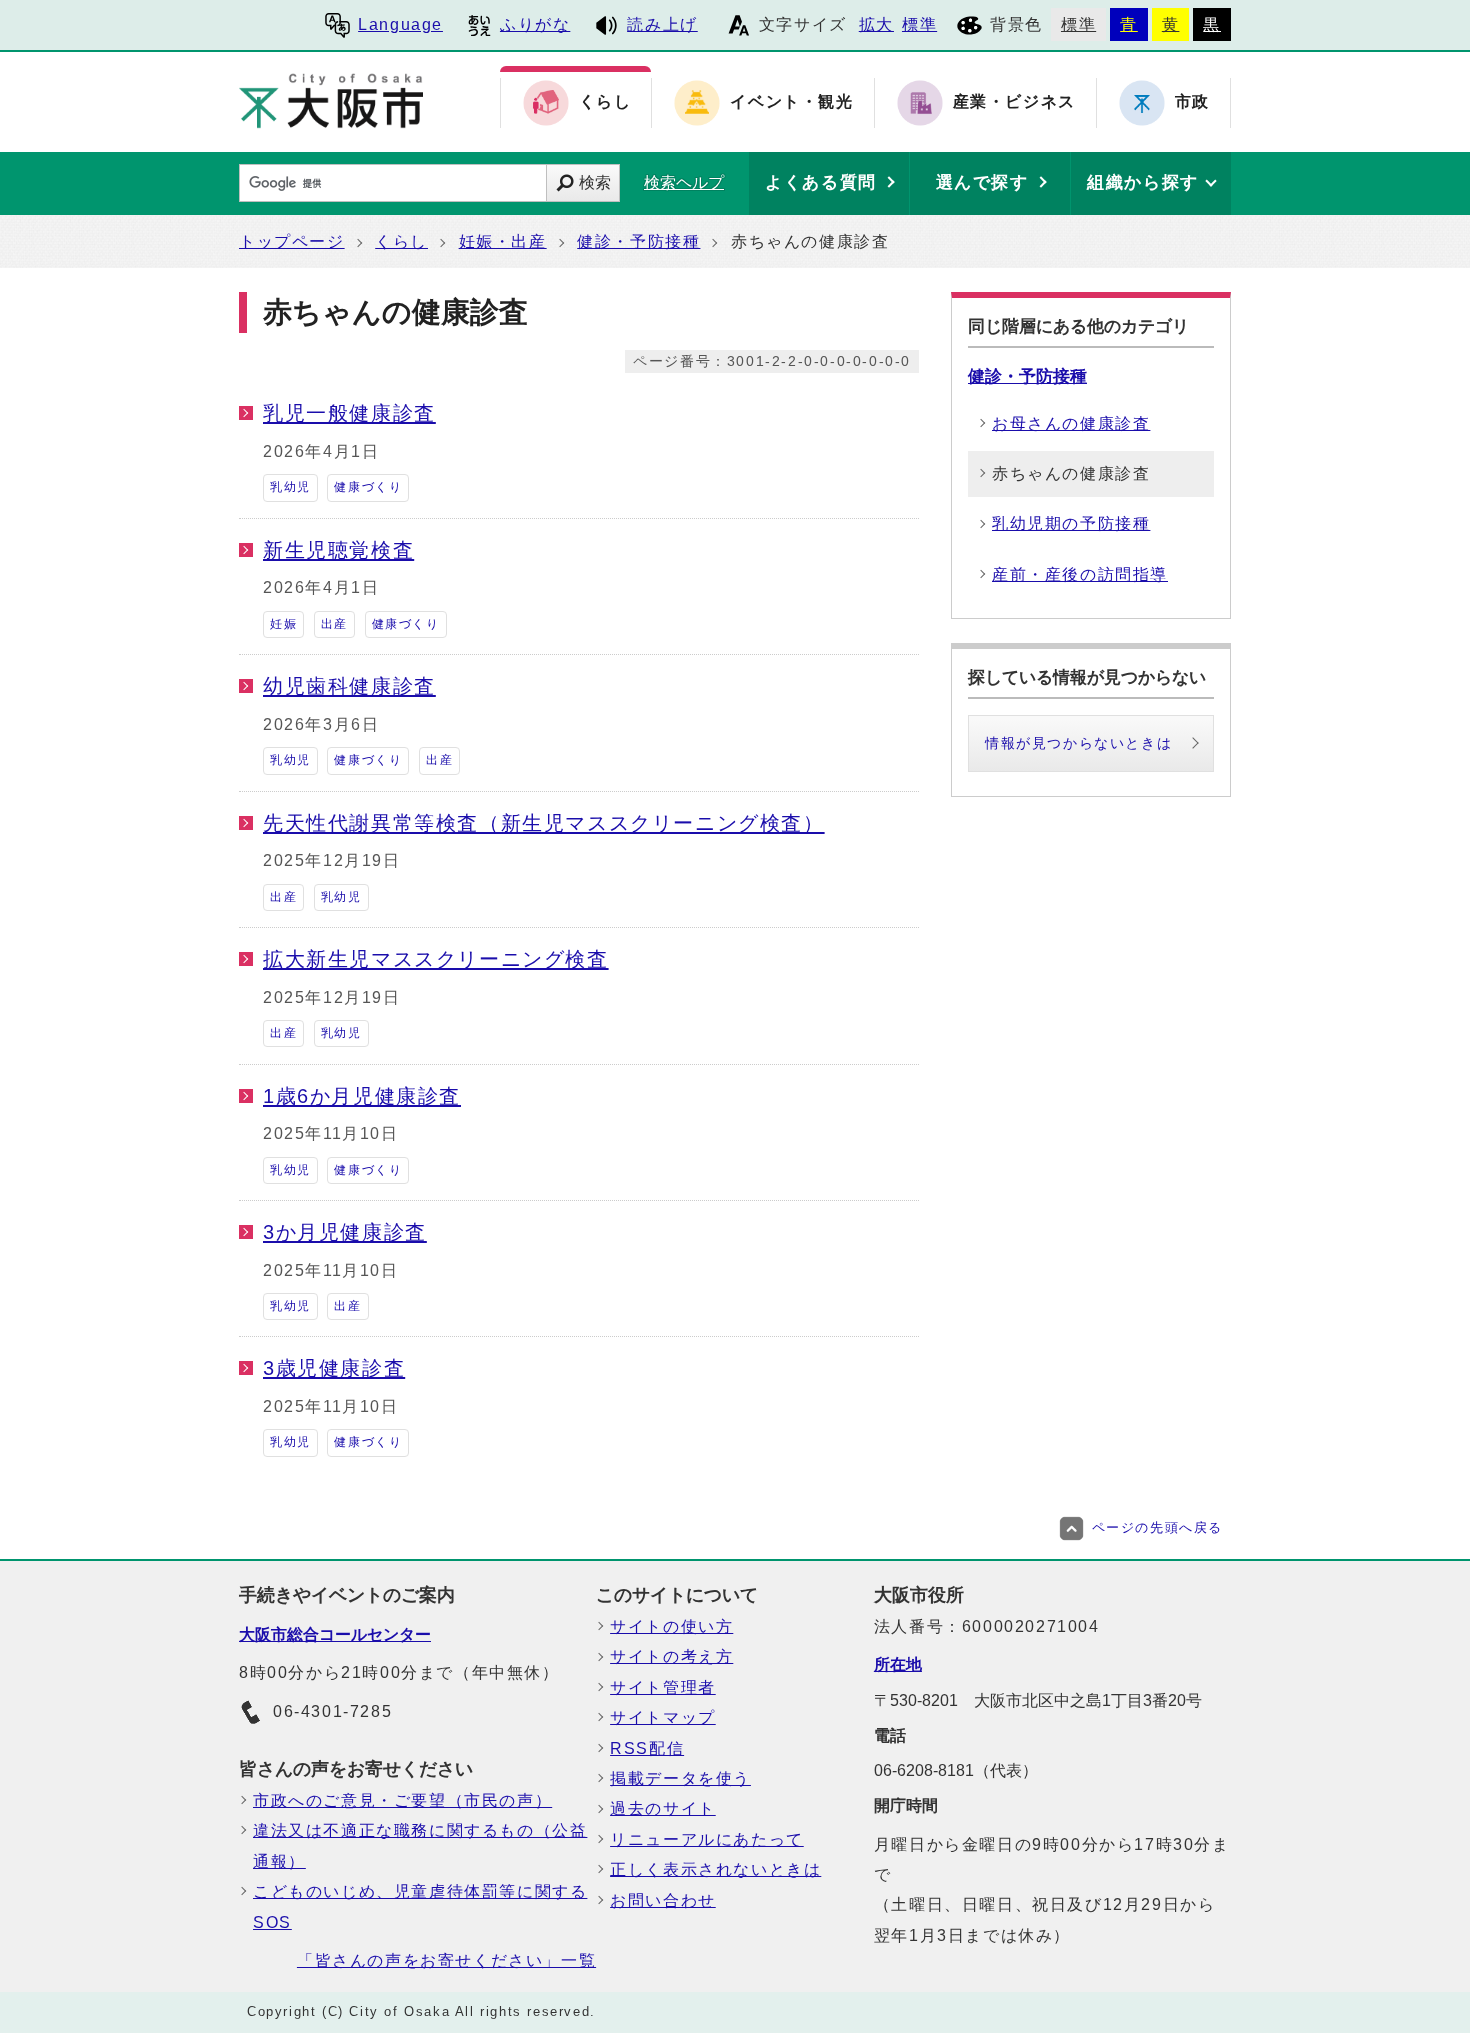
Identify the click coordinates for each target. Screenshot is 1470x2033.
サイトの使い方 (671, 1626)
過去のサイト (663, 1808)
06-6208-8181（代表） (956, 1770)
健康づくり (368, 487)
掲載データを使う (680, 1778)
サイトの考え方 (671, 1656)
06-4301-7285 (332, 1711)
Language (400, 24)
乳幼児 (290, 487)
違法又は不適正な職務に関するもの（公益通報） (420, 1845)
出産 (334, 624)
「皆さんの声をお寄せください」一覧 (446, 1960)
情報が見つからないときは (1078, 743)
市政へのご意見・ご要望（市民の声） (402, 1800)
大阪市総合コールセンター (335, 1634)
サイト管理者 (663, 1687)
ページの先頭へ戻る (1157, 1527)
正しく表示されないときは (715, 1869)
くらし (401, 241)
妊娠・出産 (503, 241)
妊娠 (283, 624)
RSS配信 (647, 1748)
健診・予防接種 (638, 241)
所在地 (898, 1664)
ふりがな (535, 24)
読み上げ (662, 24)
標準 (919, 24)
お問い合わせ (663, 1900)
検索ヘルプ (684, 182)
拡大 (876, 24)
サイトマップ (663, 1717)
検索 (595, 182)
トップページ (292, 241)
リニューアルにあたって (707, 1839)
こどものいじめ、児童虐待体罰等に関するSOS (420, 1906)
